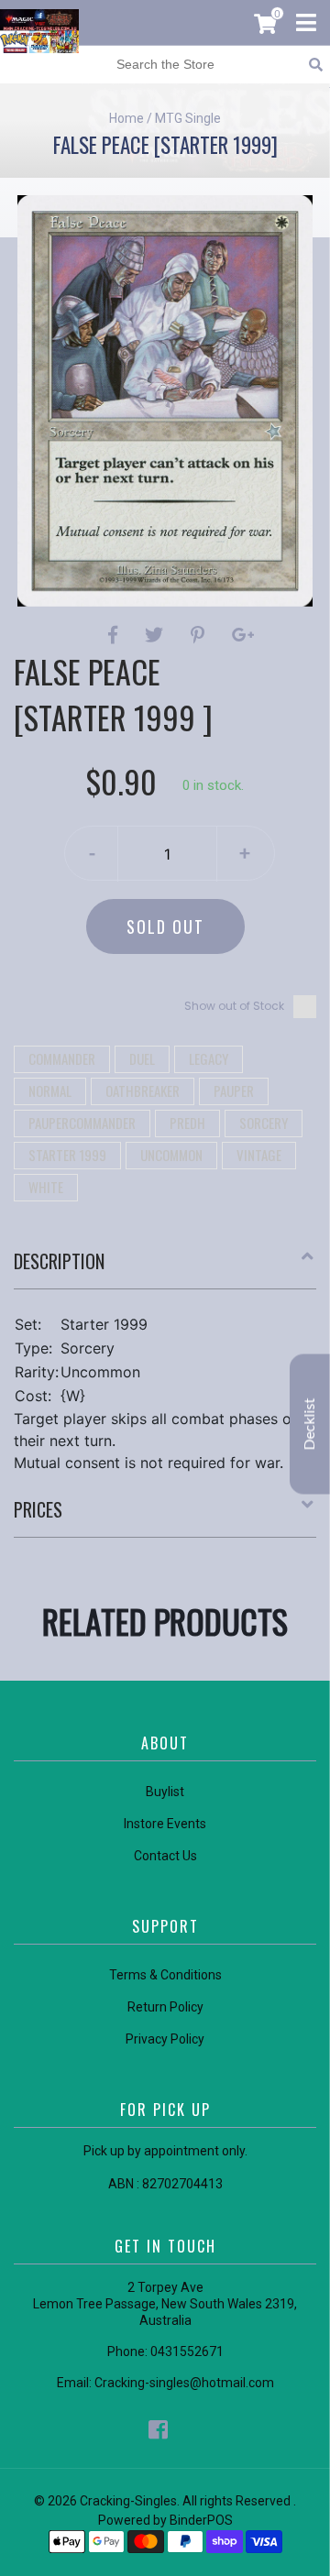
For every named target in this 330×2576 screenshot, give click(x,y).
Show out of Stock (234, 1006)
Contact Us (165, 1856)
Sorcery (264, 1123)
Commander (62, 1058)
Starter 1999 (67, 1155)
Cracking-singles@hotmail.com (184, 2383)
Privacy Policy (165, 2039)
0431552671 (187, 2351)
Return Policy (165, 2007)
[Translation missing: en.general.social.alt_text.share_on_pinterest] (200, 635)
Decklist (310, 1424)
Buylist (165, 1792)
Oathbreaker (143, 1091)
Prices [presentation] (38, 1509)
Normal (50, 1091)
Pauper (234, 1091)
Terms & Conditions (165, 1975)
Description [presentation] (59, 1261)
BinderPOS (201, 2520)
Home (126, 118)
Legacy (209, 1058)
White (46, 1187)
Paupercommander (82, 1123)
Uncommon (171, 1155)
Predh (187, 1123)
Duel (142, 1058)
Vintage (259, 1155)
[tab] (165, 1268)
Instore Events (165, 1824)
